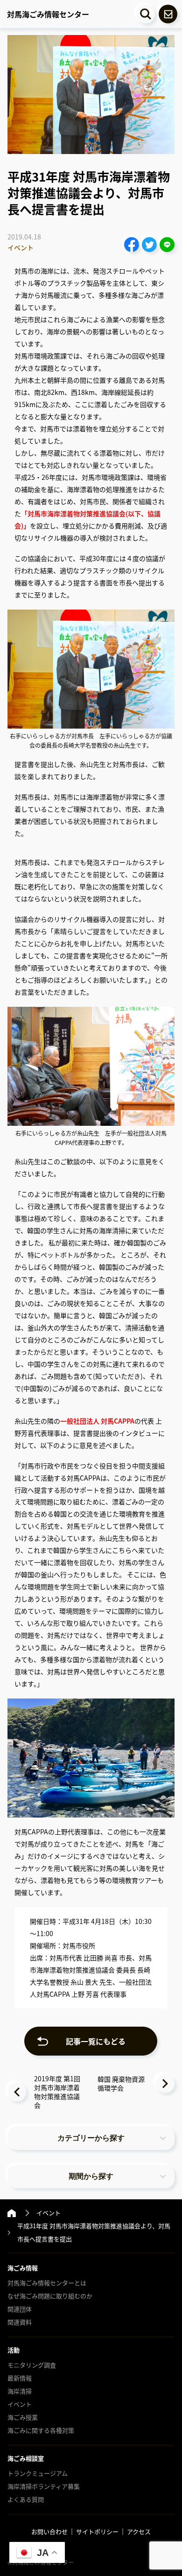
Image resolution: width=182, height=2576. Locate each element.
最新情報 (20, 2378)
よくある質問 (26, 2499)
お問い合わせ (49, 2531)
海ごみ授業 (23, 2417)
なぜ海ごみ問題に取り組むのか (50, 2296)
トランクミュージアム (38, 2473)
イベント (21, 248)
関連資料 (20, 2322)
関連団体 (20, 2309)
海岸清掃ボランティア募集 (44, 2486)
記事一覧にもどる (96, 2041)
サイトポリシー (97, 2531)
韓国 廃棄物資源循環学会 (121, 2083)
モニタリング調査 (32, 2365)
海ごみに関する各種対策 (41, 2430)
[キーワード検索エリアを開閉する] (146, 14)
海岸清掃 (20, 2391)
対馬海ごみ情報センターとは (47, 2283)
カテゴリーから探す (91, 2138)
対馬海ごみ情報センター (48, 14)
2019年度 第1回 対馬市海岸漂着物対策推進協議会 (57, 2092)
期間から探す (91, 2176)
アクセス (139, 2531)
